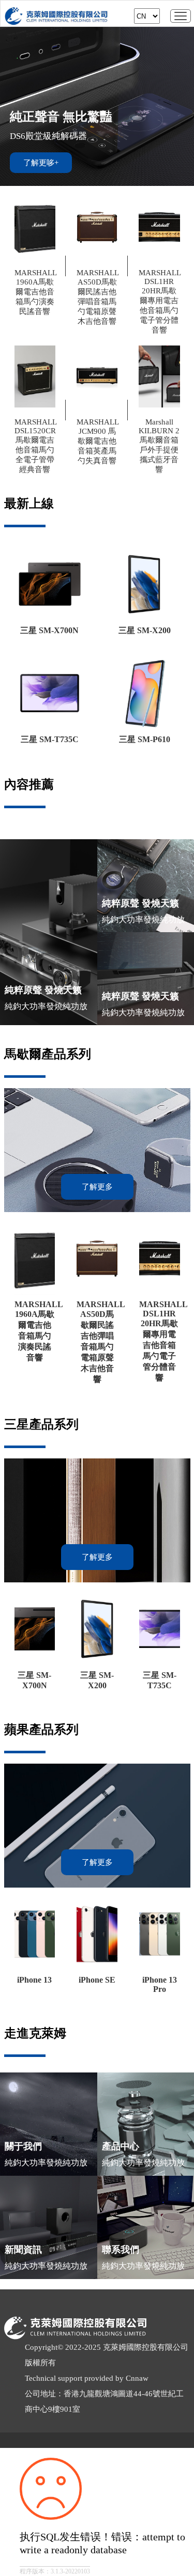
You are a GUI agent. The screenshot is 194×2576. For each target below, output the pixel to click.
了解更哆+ (41, 163)
